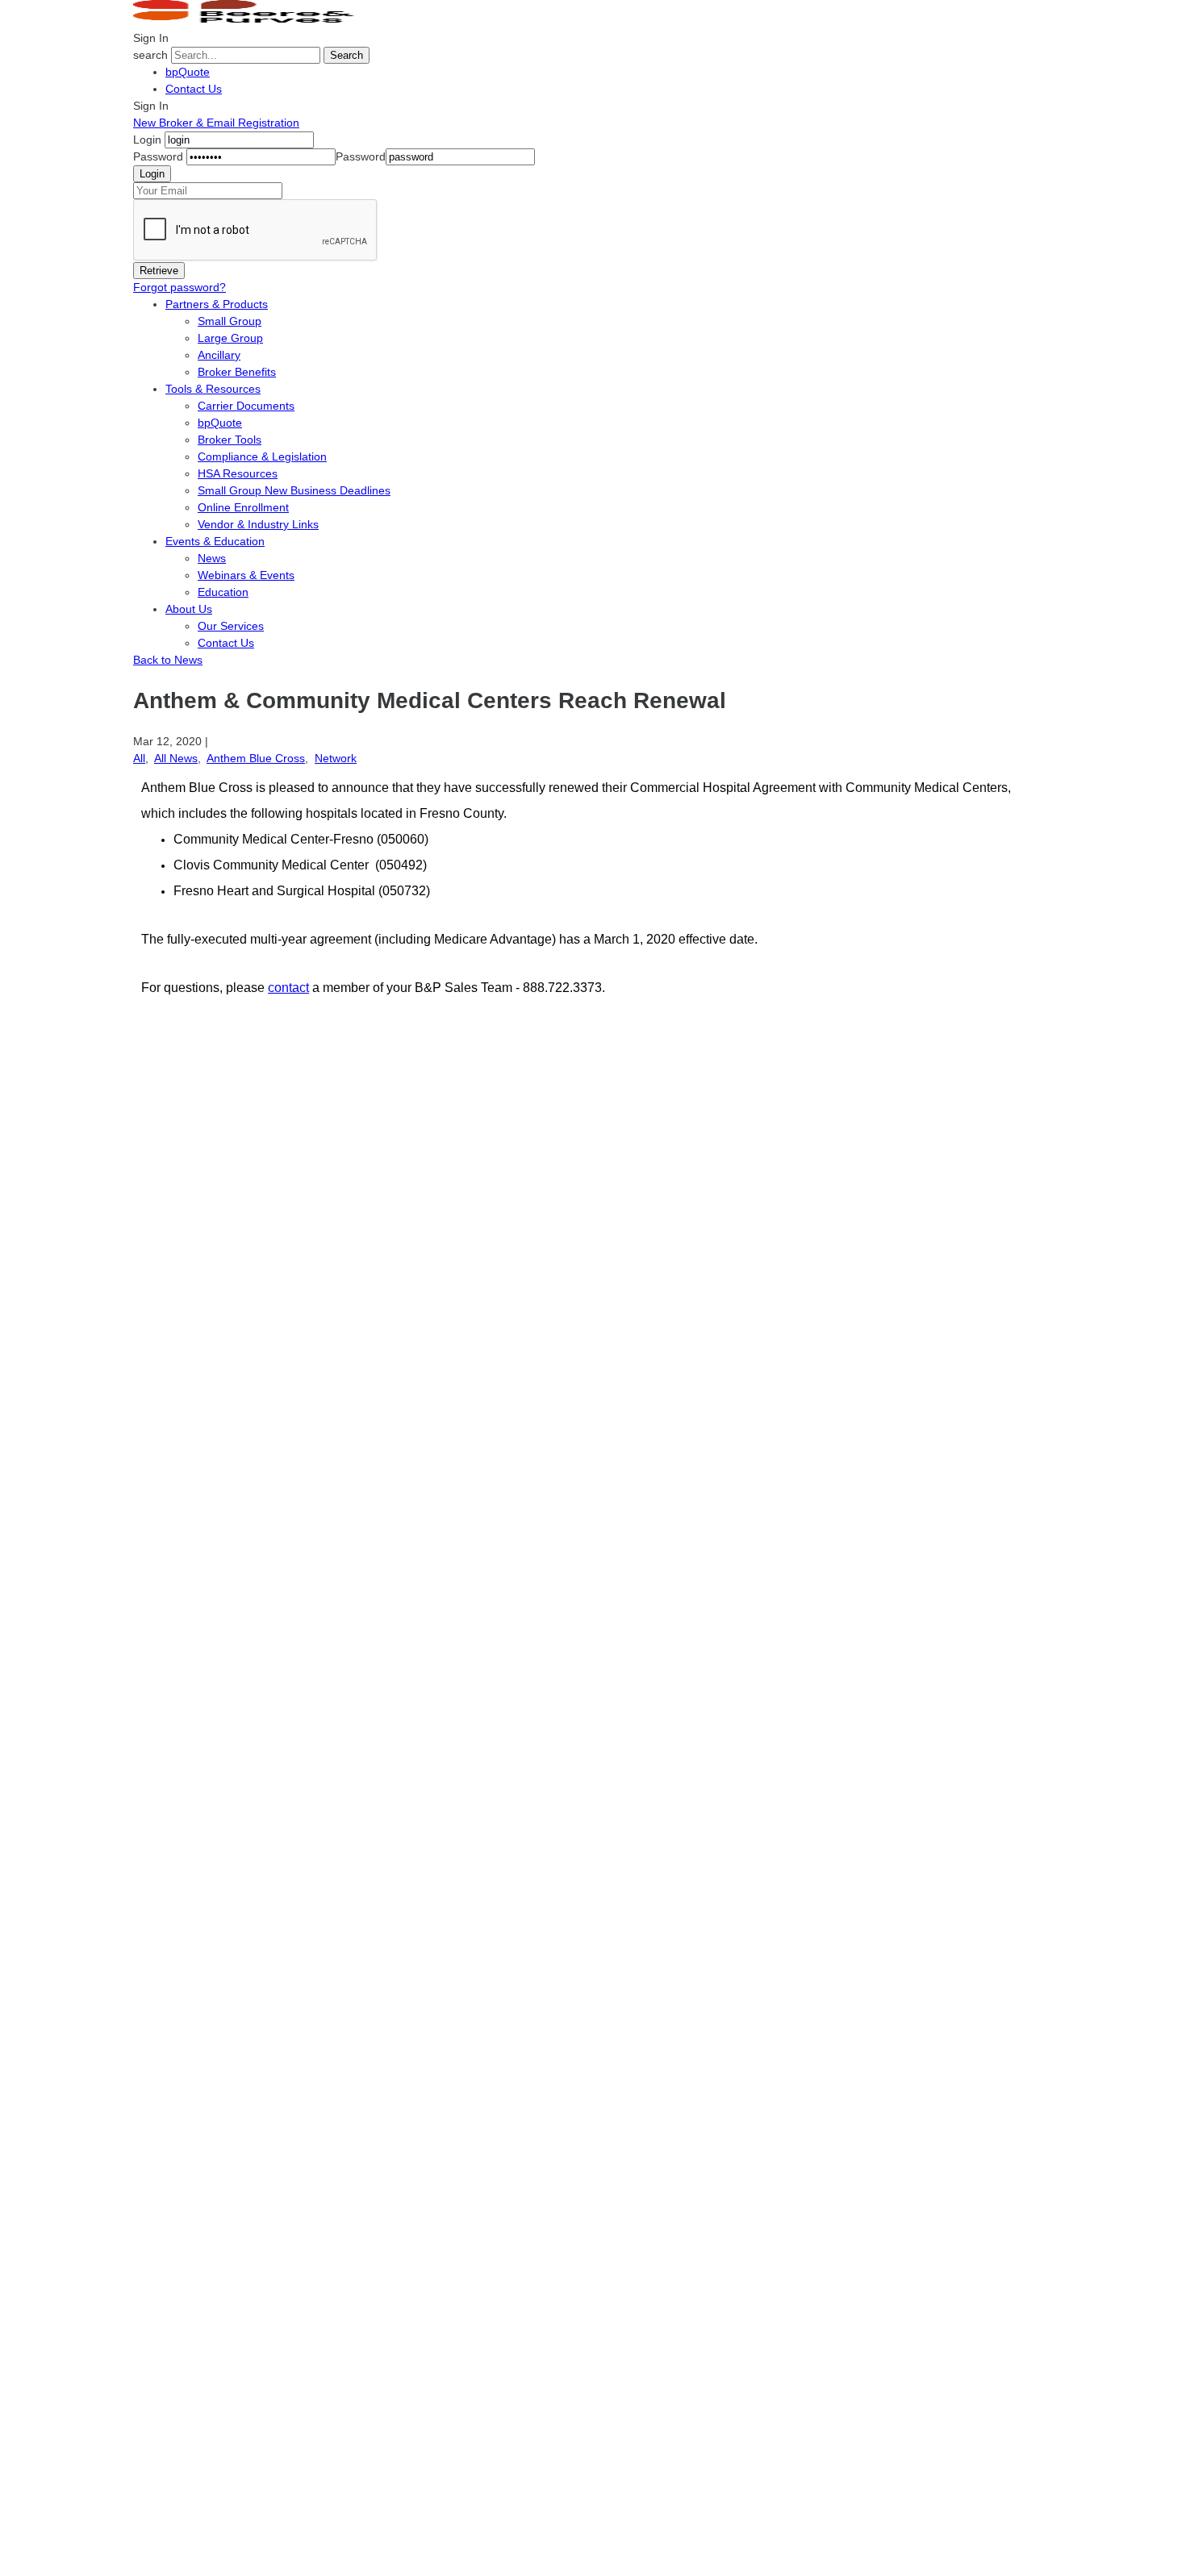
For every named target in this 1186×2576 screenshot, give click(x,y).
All (139, 758)
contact (288, 988)
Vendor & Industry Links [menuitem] (258, 524)
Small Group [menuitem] (230, 321)
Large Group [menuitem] (230, 338)
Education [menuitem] (223, 592)
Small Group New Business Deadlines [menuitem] (294, 490)
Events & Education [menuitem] (215, 541)
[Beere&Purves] (249, 21)
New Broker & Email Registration (216, 123)
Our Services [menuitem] (231, 626)
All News (176, 758)
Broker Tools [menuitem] (230, 440)
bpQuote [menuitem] (220, 423)
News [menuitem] (212, 558)
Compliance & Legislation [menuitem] (262, 456)
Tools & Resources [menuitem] (213, 389)
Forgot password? (180, 287)
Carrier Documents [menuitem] (246, 406)
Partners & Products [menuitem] (217, 304)
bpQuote (188, 72)
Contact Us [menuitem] (226, 643)
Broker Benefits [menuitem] (237, 372)
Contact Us (194, 89)
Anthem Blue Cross (256, 758)
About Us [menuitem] (189, 609)
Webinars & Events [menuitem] (246, 575)
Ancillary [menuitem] (219, 355)
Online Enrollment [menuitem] (243, 507)
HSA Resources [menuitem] (238, 473)
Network (336, 758)
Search (347, 55)
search (150, 55)
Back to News (168, 660)
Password (158, 156)
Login (147, 140)
